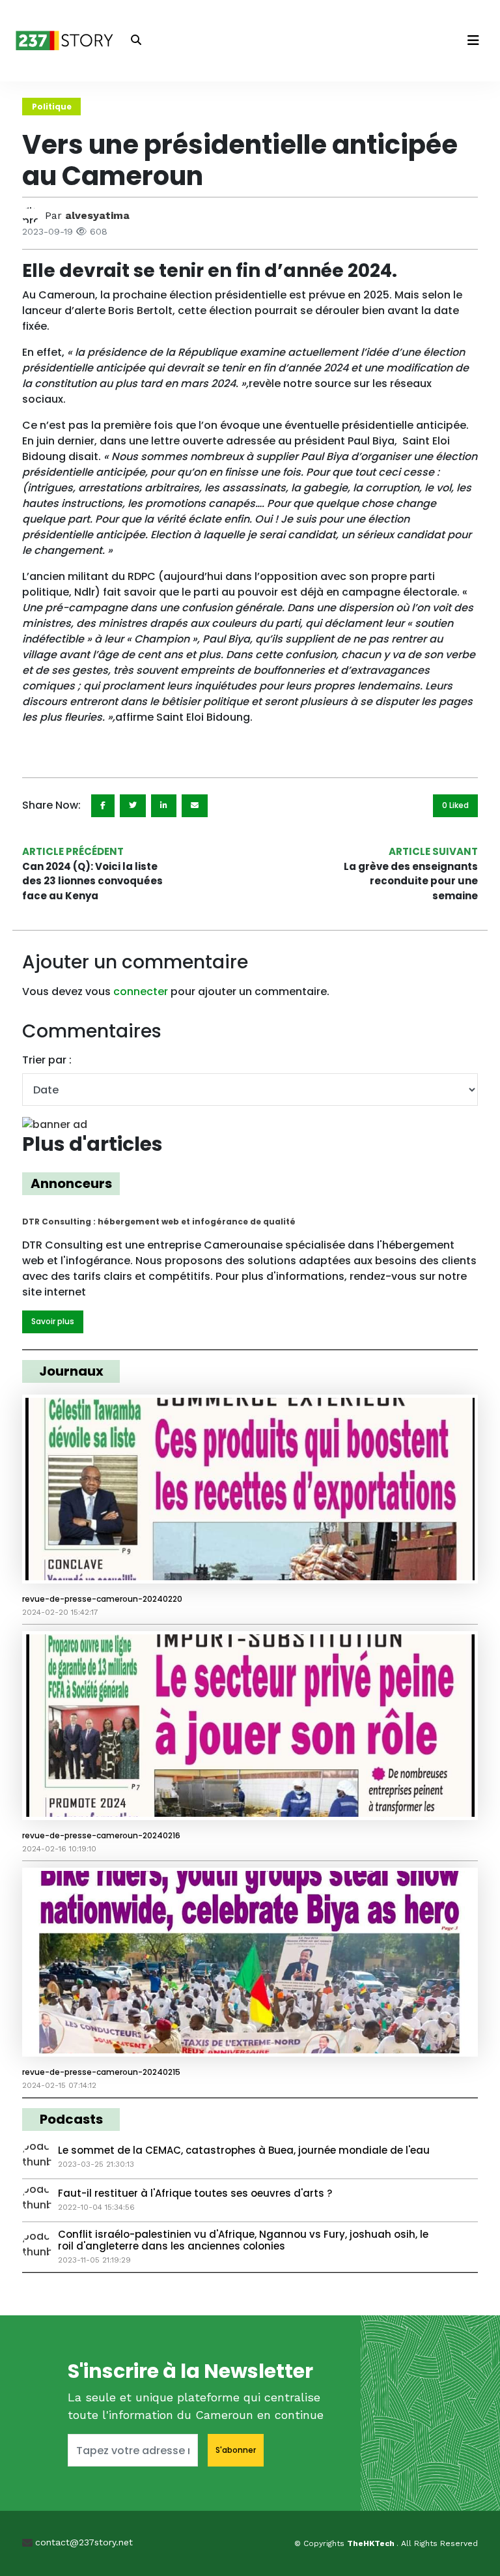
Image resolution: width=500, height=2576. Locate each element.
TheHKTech (372, 2543)
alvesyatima (97, 215)
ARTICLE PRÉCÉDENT (73, 851)
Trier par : (47, 1060)
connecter (141, 991)
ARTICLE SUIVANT (433, 851)
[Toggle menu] (473, 40)
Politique (52, 107)
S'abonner (236, 2450)
